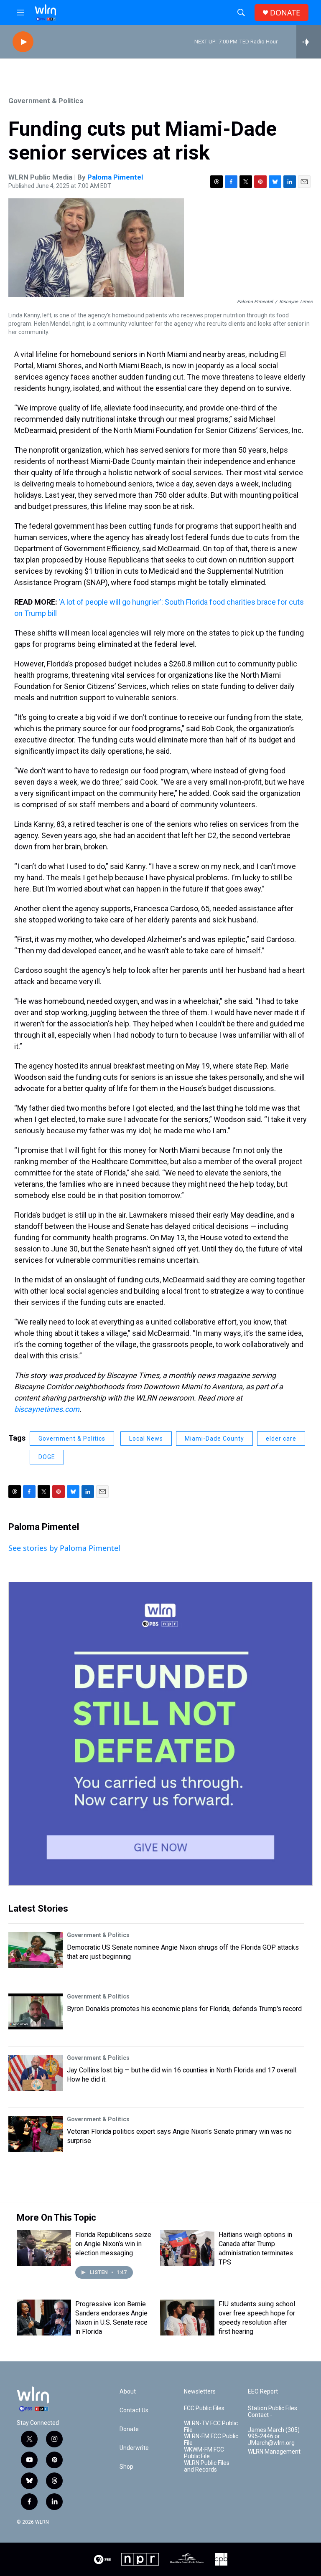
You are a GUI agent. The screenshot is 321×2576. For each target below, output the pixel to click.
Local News (146, 1439)
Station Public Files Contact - (273, 2412)
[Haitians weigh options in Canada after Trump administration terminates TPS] (187, 2248)
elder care (281, 1439)
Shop (126, 2467)
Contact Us (134, 2410)
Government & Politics (46, 101)
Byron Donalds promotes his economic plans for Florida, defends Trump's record (184, 2009)
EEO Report (263, 2392)
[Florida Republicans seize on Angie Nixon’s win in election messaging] (44, 2248)
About (128, 2392)
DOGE (47, 1457)
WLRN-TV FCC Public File (211, 2427)
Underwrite (134, 2448)
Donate (129, 2429)
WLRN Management (274, 2452)
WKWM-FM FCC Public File (204, 2453)
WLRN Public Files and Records (207, 2466)
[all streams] (309, 42)
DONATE (285, 13)
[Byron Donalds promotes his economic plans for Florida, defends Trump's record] (36, 2011)
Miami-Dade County (214, 1439)
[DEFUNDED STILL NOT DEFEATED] (160, 1734)
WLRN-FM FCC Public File (211, 2440)
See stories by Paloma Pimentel (64, 1548)
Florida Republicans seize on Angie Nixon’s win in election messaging (113, 2244)
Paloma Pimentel (115, 177)
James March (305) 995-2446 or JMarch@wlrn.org (274, 2437)
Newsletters (200, 2392)
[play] (23, 42)
